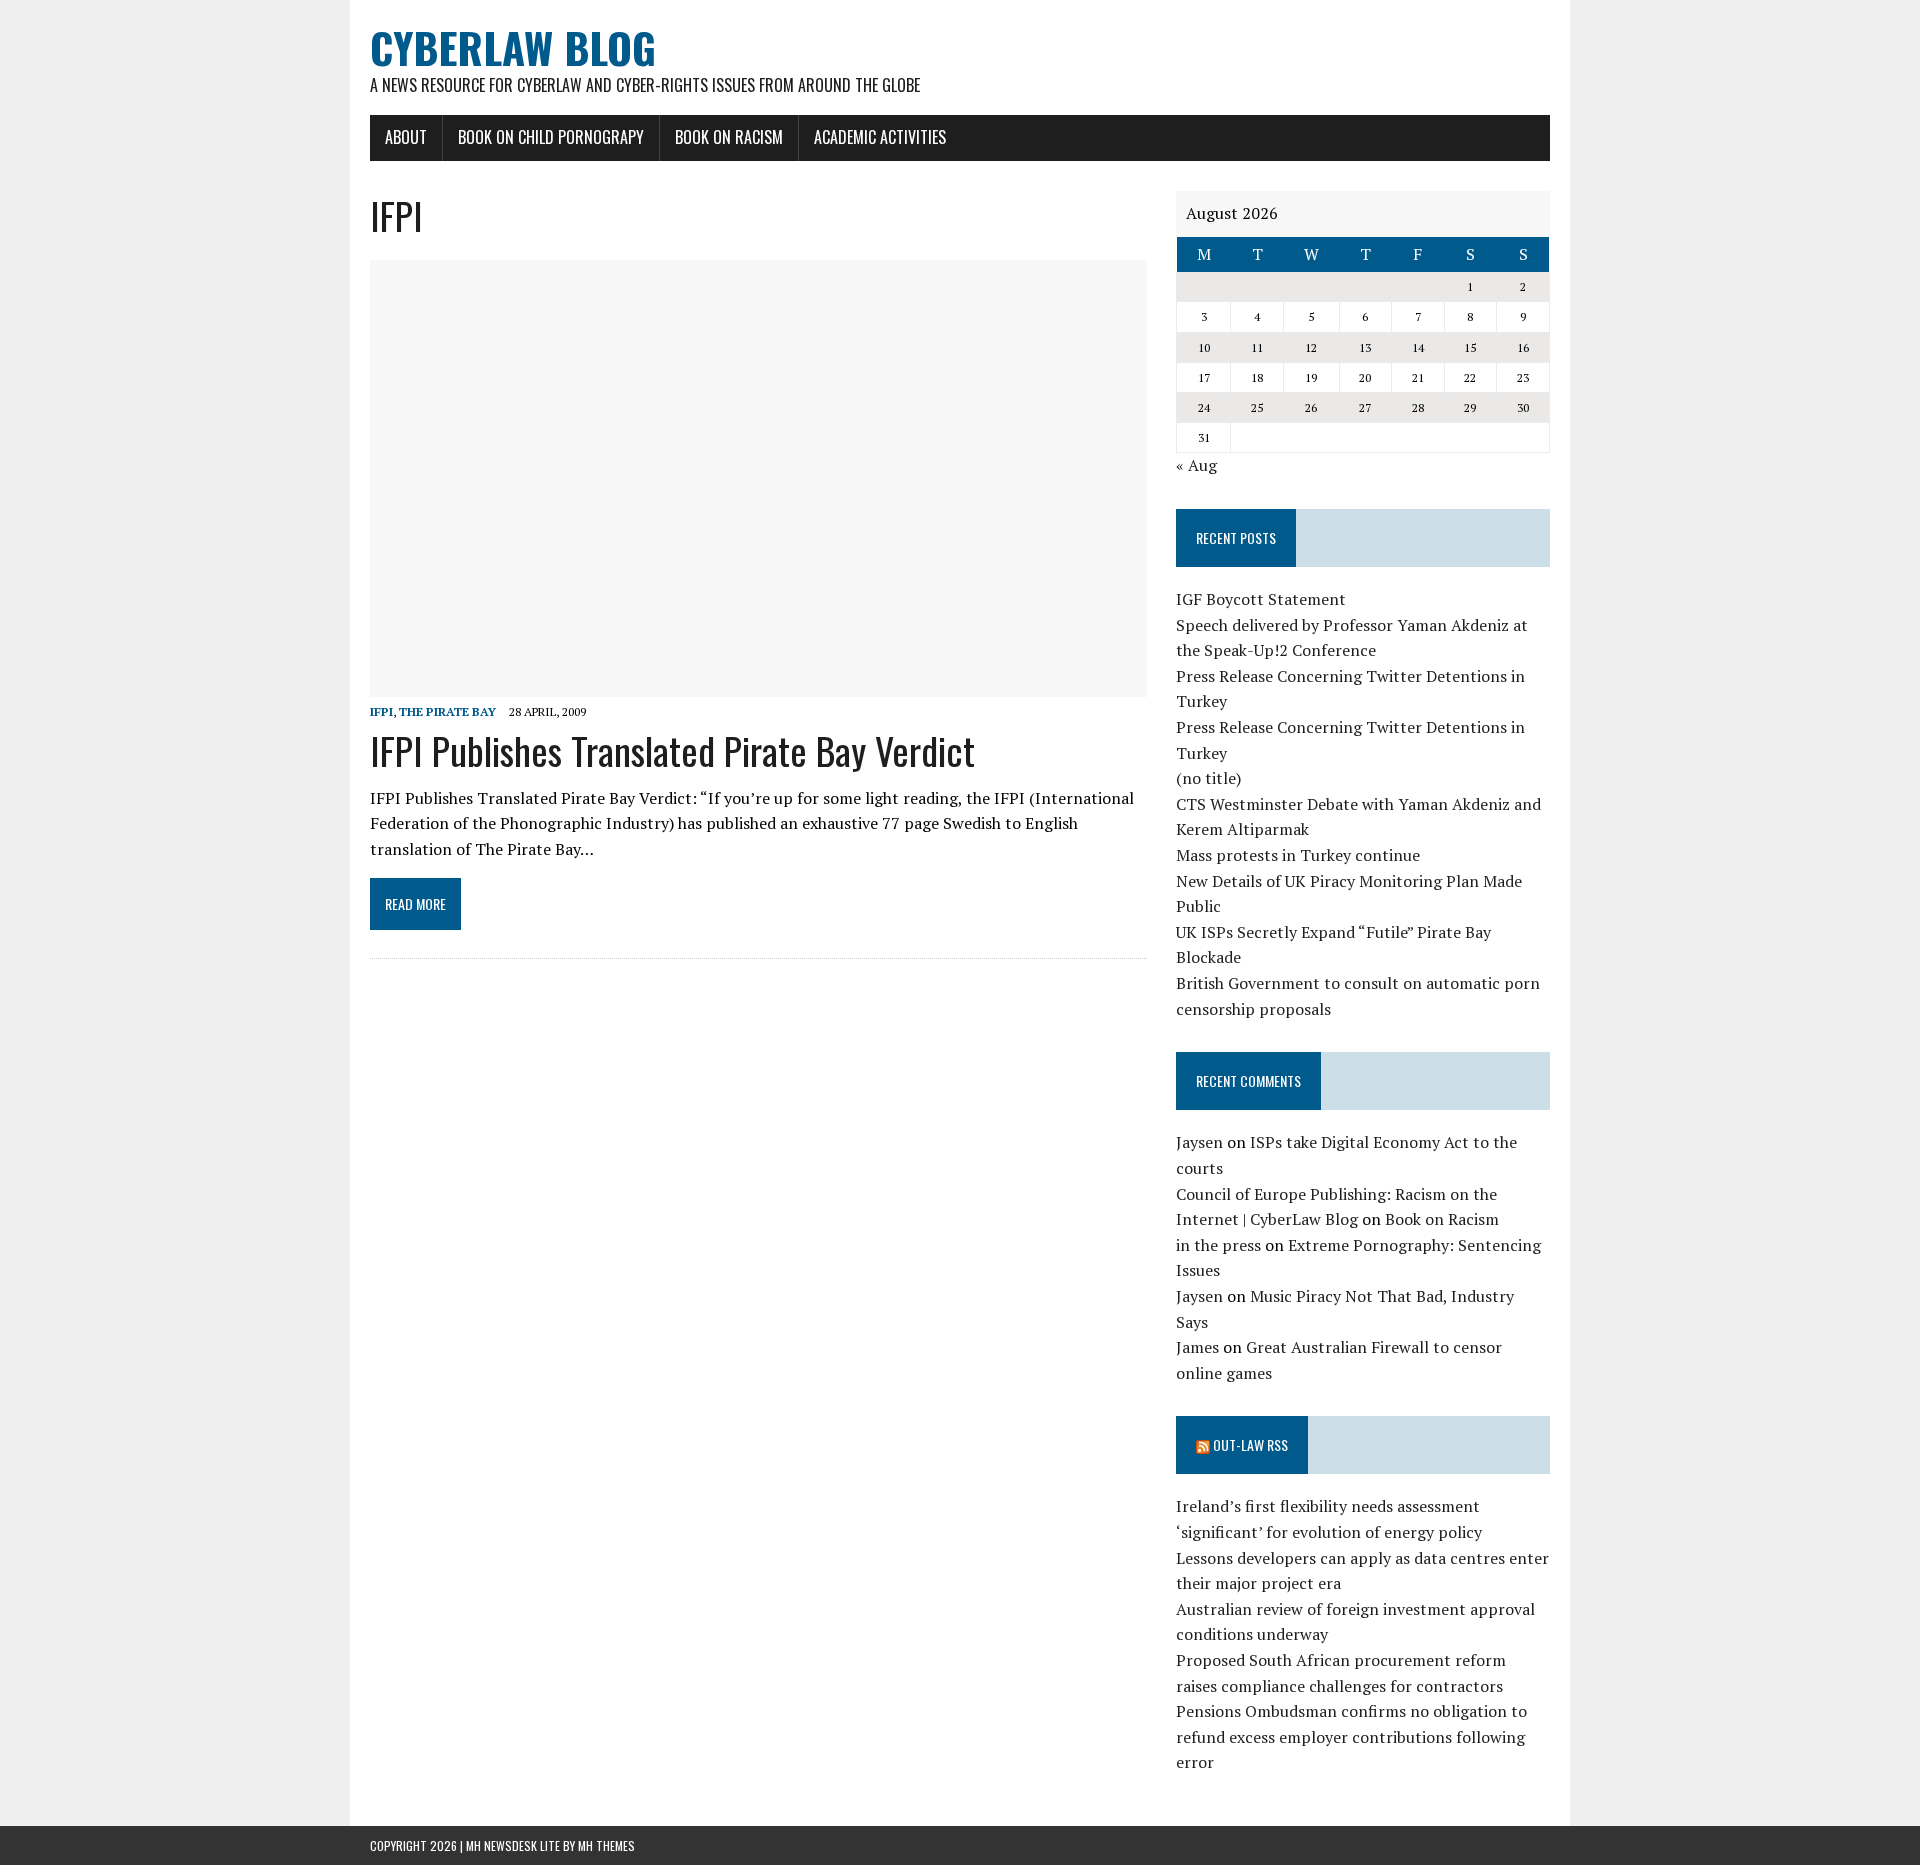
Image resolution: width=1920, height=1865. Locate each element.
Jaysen (1199, 1142)
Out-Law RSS (1250, 1444)
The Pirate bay (447, 711)
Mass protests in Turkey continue (1298, 855)
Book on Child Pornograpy (551, 137)
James (1197, 1347)
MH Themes (606, 1845)
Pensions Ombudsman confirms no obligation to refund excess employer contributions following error (1351, 1736)
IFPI (381, 711)
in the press (1218, 1245)
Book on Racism (729, 137)
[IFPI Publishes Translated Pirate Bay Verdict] (758, 684)
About (406, 137)
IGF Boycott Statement (1261, 599)
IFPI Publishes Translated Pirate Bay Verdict (672, 750)
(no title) (1208, 778)
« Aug (1196, 465)
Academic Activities (880, 137)
